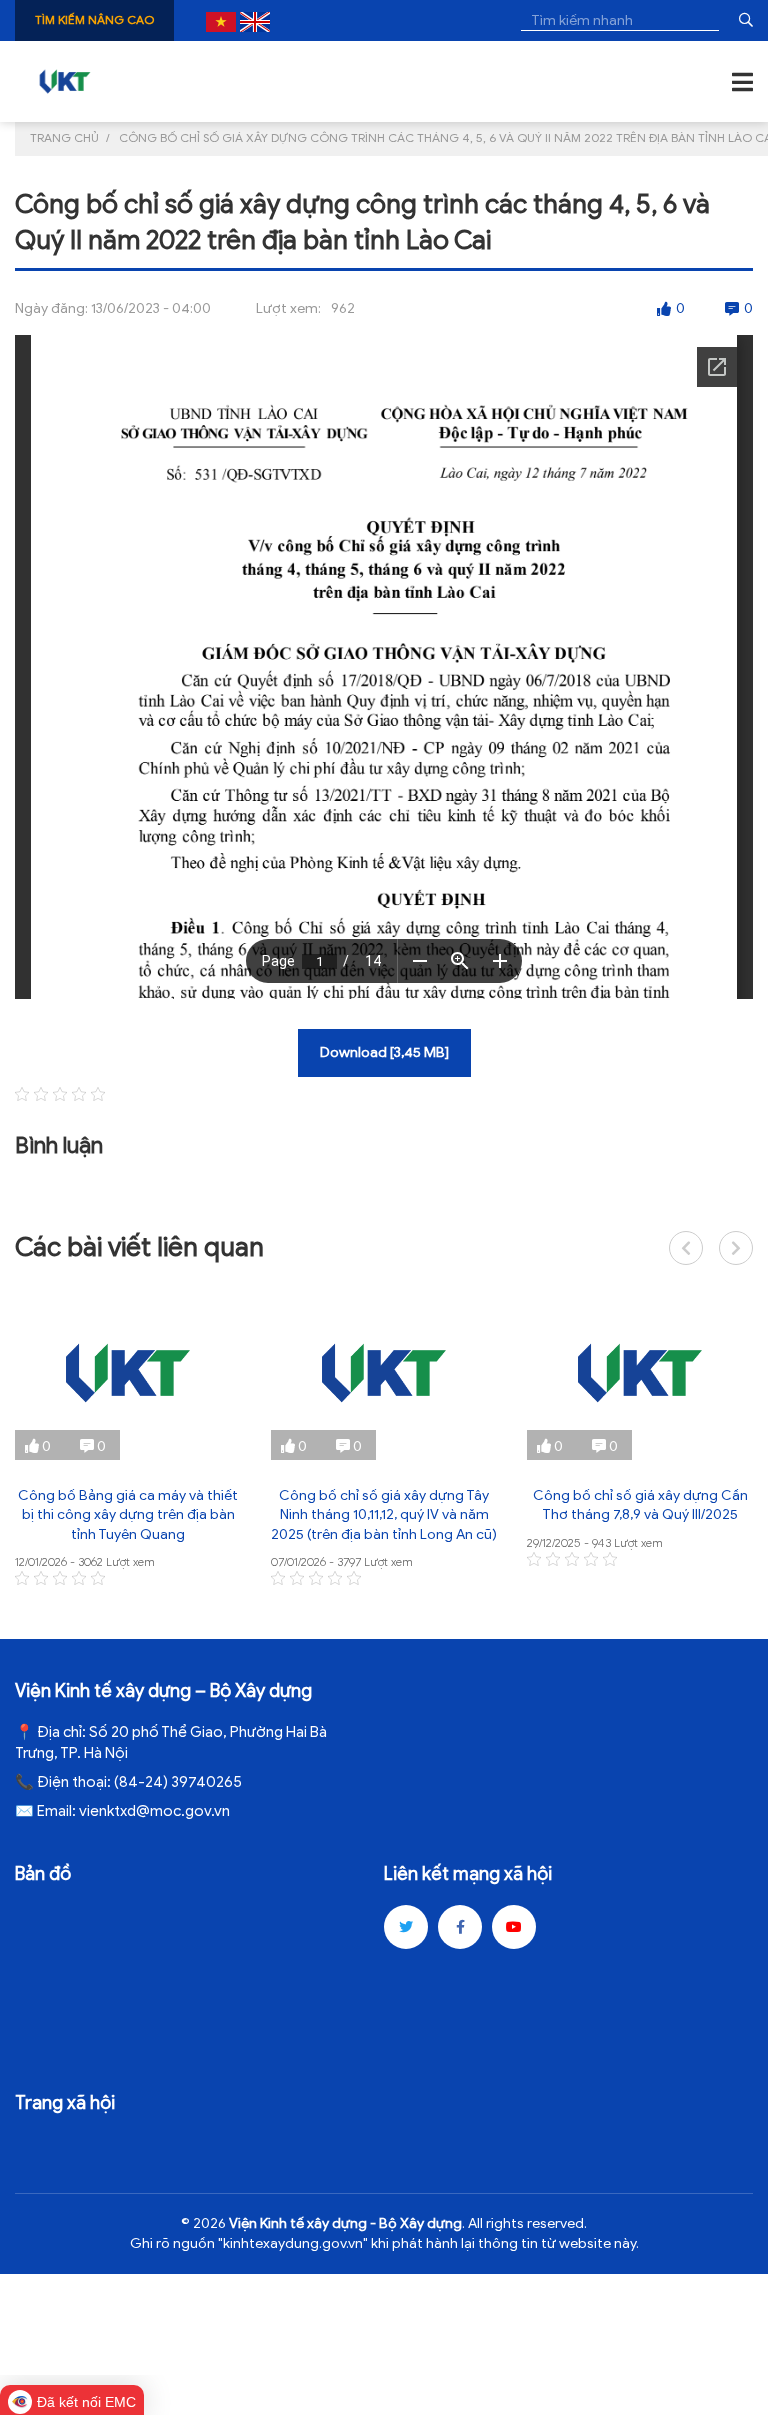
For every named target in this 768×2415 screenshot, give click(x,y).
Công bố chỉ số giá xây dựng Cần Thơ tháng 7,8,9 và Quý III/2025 (640, 1505)
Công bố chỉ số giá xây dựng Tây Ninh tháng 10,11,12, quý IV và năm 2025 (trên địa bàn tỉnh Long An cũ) (384, 1515)
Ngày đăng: (51, 308)
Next (736, 1248)
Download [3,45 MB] (384, 1052)
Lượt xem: (288, 308)
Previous (686, 1248)
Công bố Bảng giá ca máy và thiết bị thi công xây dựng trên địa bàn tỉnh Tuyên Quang (128, 1515)
